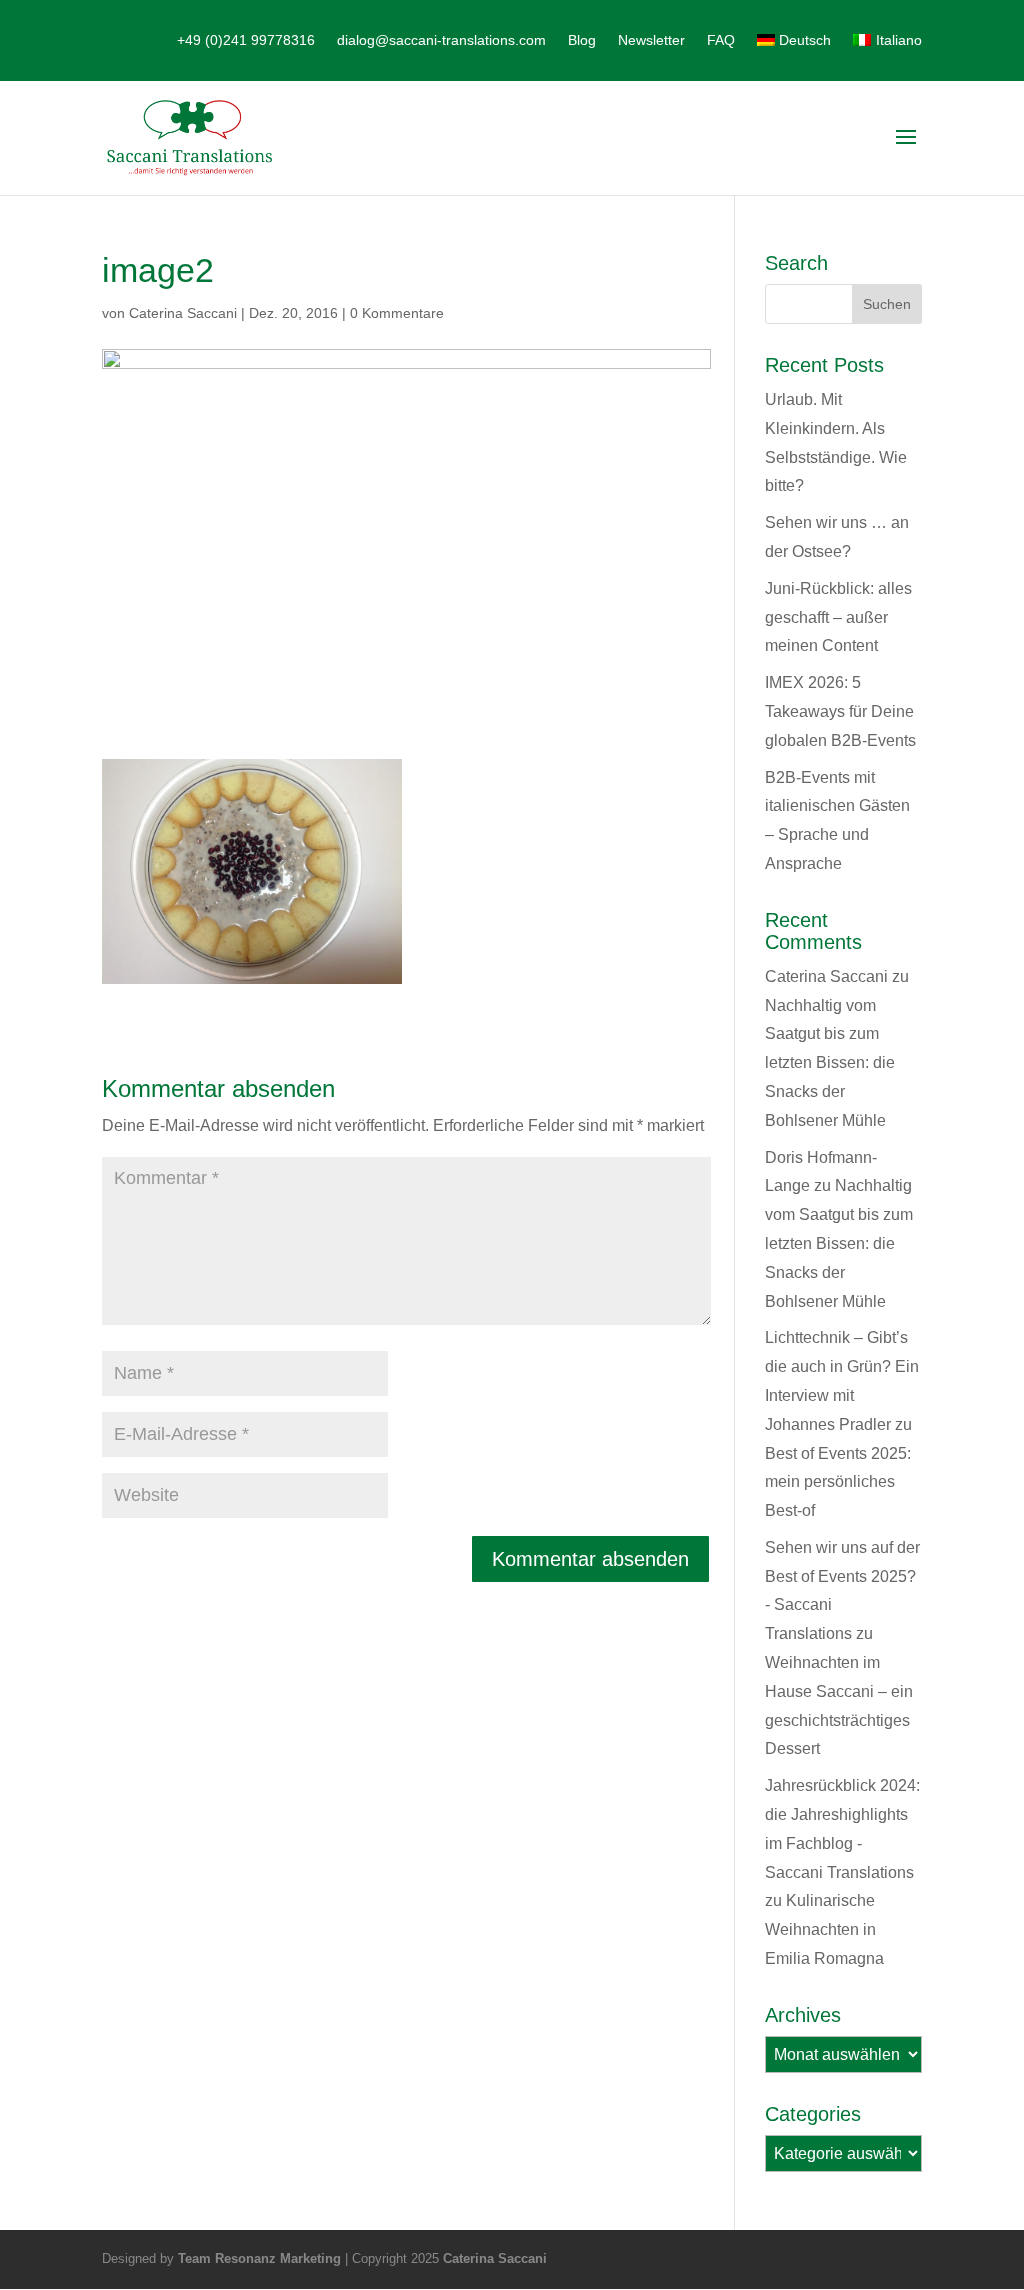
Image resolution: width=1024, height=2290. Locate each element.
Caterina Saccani (183, 313)
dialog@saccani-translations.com (441, 40)
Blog (582, 40)
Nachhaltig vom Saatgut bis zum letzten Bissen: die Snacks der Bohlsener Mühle (830, 1063)
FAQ (721, 40)
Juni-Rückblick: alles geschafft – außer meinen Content (838, 617)
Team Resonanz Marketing (259, 2258)
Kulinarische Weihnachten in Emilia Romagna (824, 1929)
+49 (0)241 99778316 (246, 40)
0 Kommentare (397, 313)
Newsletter (651, 40)
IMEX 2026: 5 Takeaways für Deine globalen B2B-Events (840, 711)
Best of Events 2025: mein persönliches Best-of (838, 1482)
